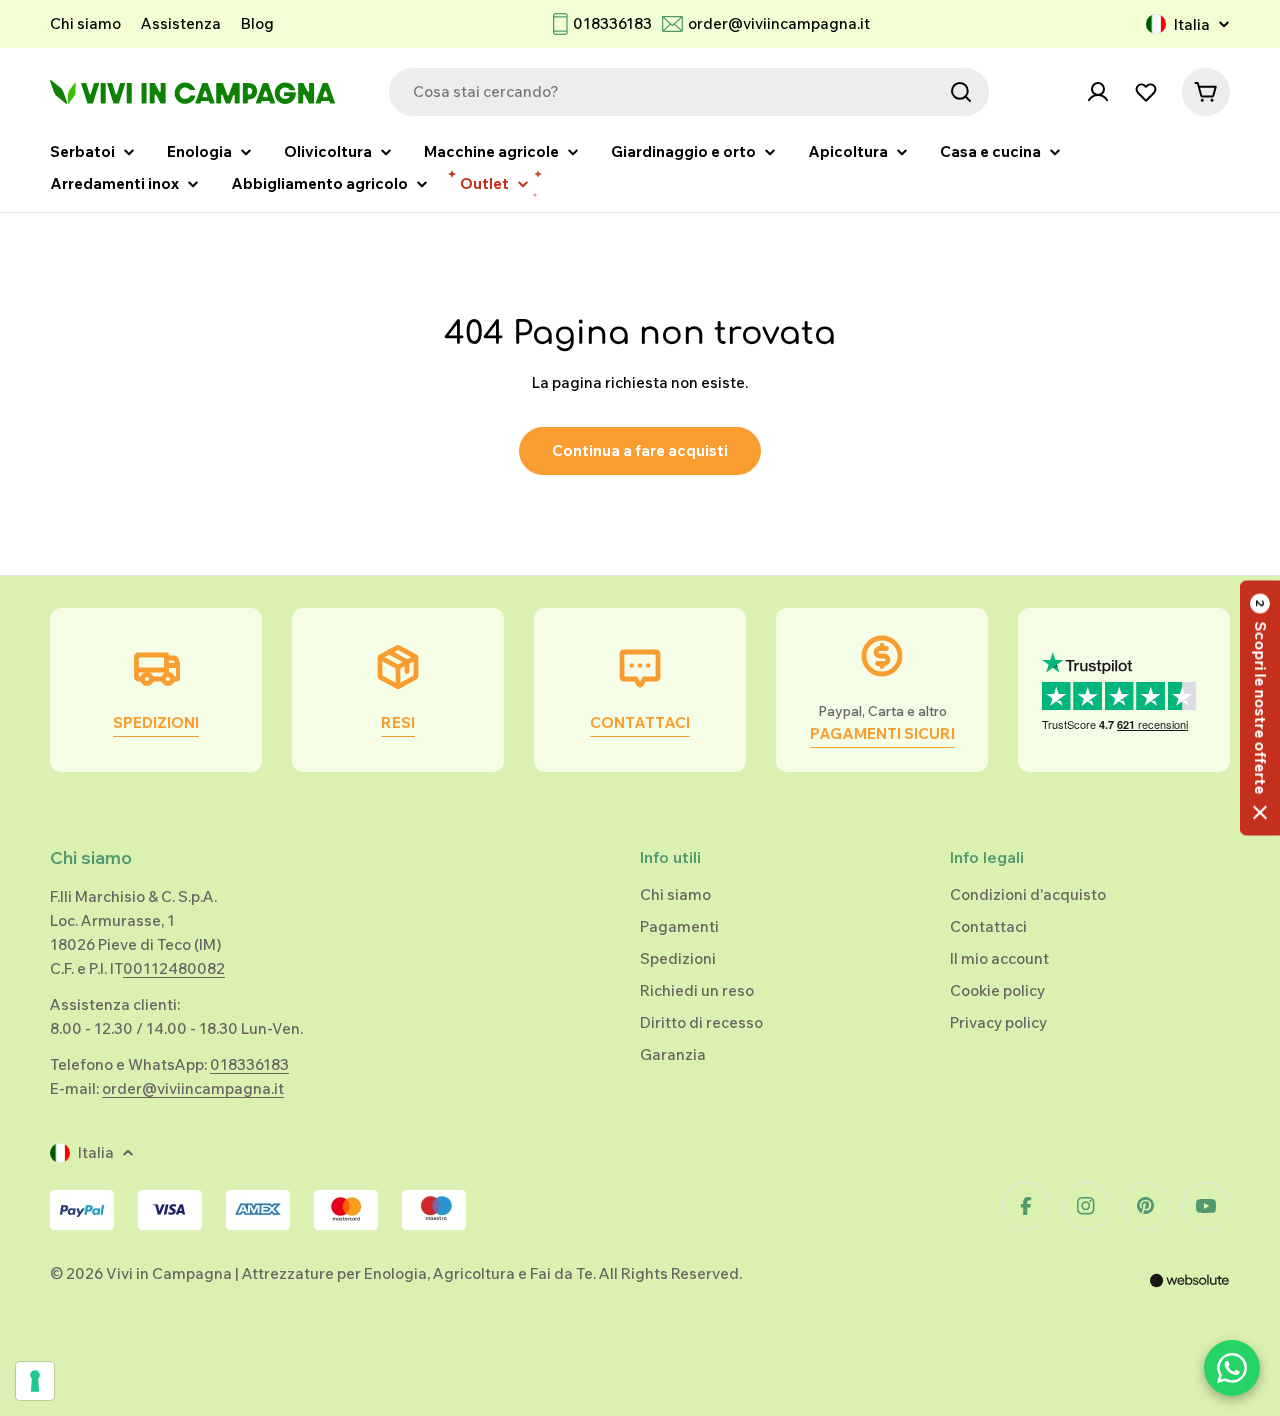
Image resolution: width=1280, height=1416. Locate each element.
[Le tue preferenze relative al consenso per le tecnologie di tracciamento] (35, 1381)
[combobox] (689, 92)
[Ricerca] (961, 92)
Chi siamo (85, 23)
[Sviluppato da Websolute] (1190, 1293)
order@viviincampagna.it (779, 23)
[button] (1260, 708)
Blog (257, 23)
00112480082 (174, 968)
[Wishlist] (1146, 92)
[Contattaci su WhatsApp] (1232, 1368)
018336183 (612, 23)
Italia (1192, 24)
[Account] (1098, 92)
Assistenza (181, 23)
